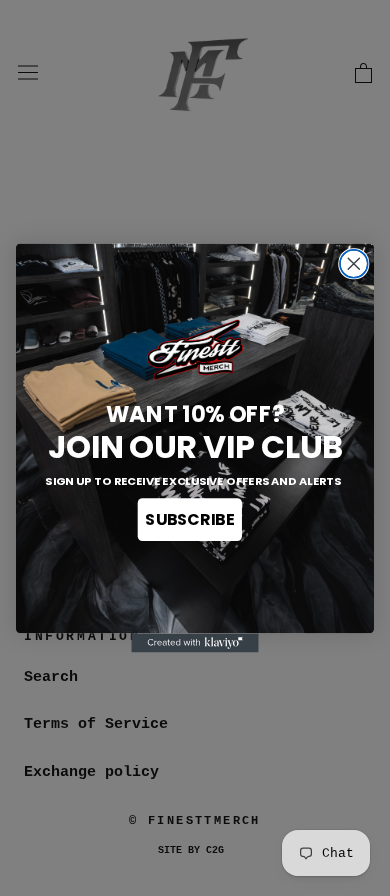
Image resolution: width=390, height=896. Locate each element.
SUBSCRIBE (189, 520)
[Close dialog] (354, 264)
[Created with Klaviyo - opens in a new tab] (194, 642)
